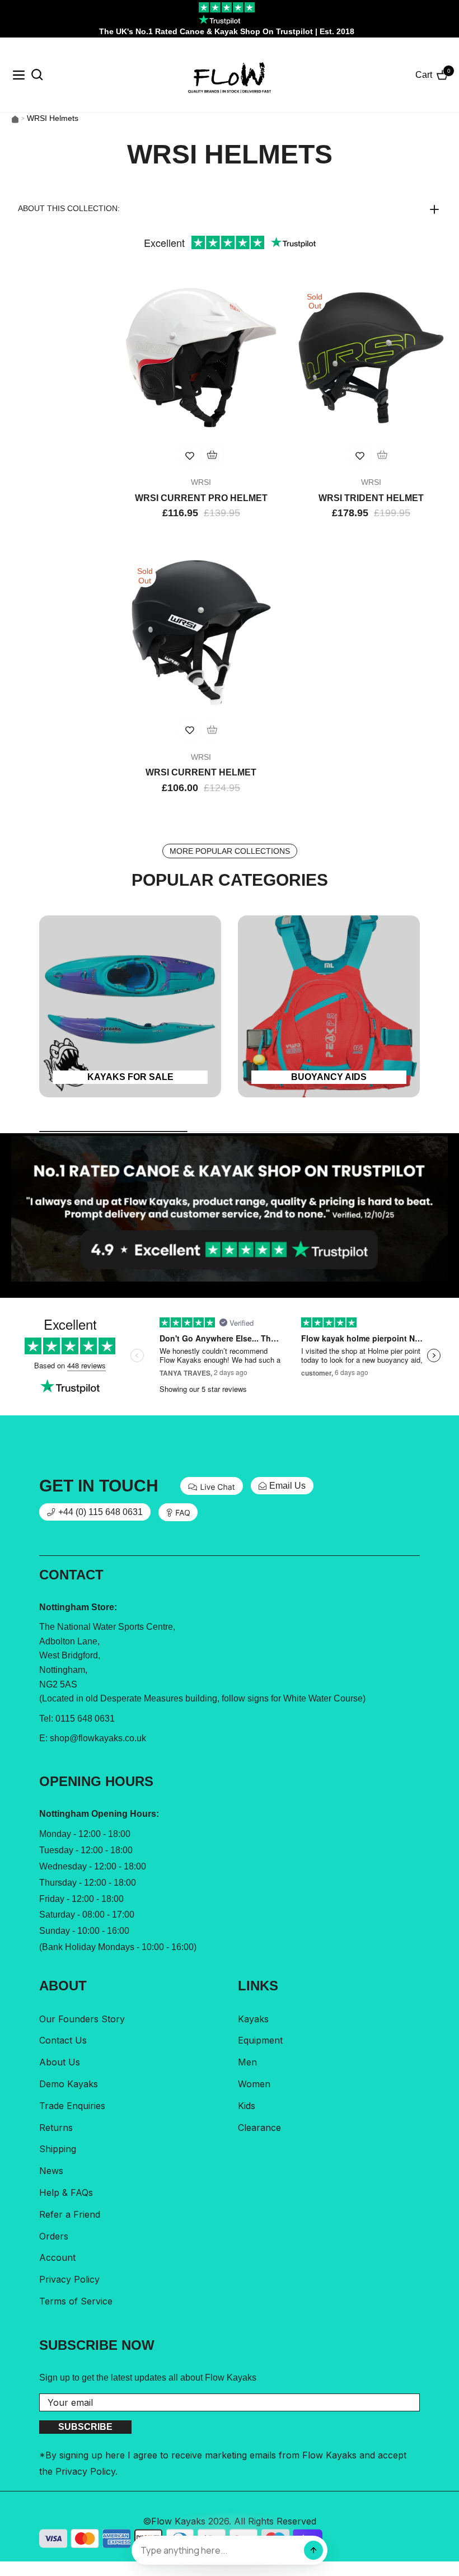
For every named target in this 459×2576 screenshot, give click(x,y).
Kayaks (253, 2019)
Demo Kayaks (69, 2084)
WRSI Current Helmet (201, 772)
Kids (247, 2106)
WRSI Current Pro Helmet (201, 498)
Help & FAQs (66, 2192)
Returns (56, 2128)
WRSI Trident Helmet (371, 498)
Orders (54, 2236)
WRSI (201, 482)
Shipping (58, 2149)
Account (57, 2257)
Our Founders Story (82, 2019)
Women (254, 2084)
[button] (230, 208)
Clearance (259, 2128)
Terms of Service (76, 2301)
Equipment (260, 2040)
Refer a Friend (70, 2214)
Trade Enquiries (72, 2106)
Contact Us (63, 2040)
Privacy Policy (69, 2279)
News (51, 2171)
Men (247, 2062)
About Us (60, 2062)
